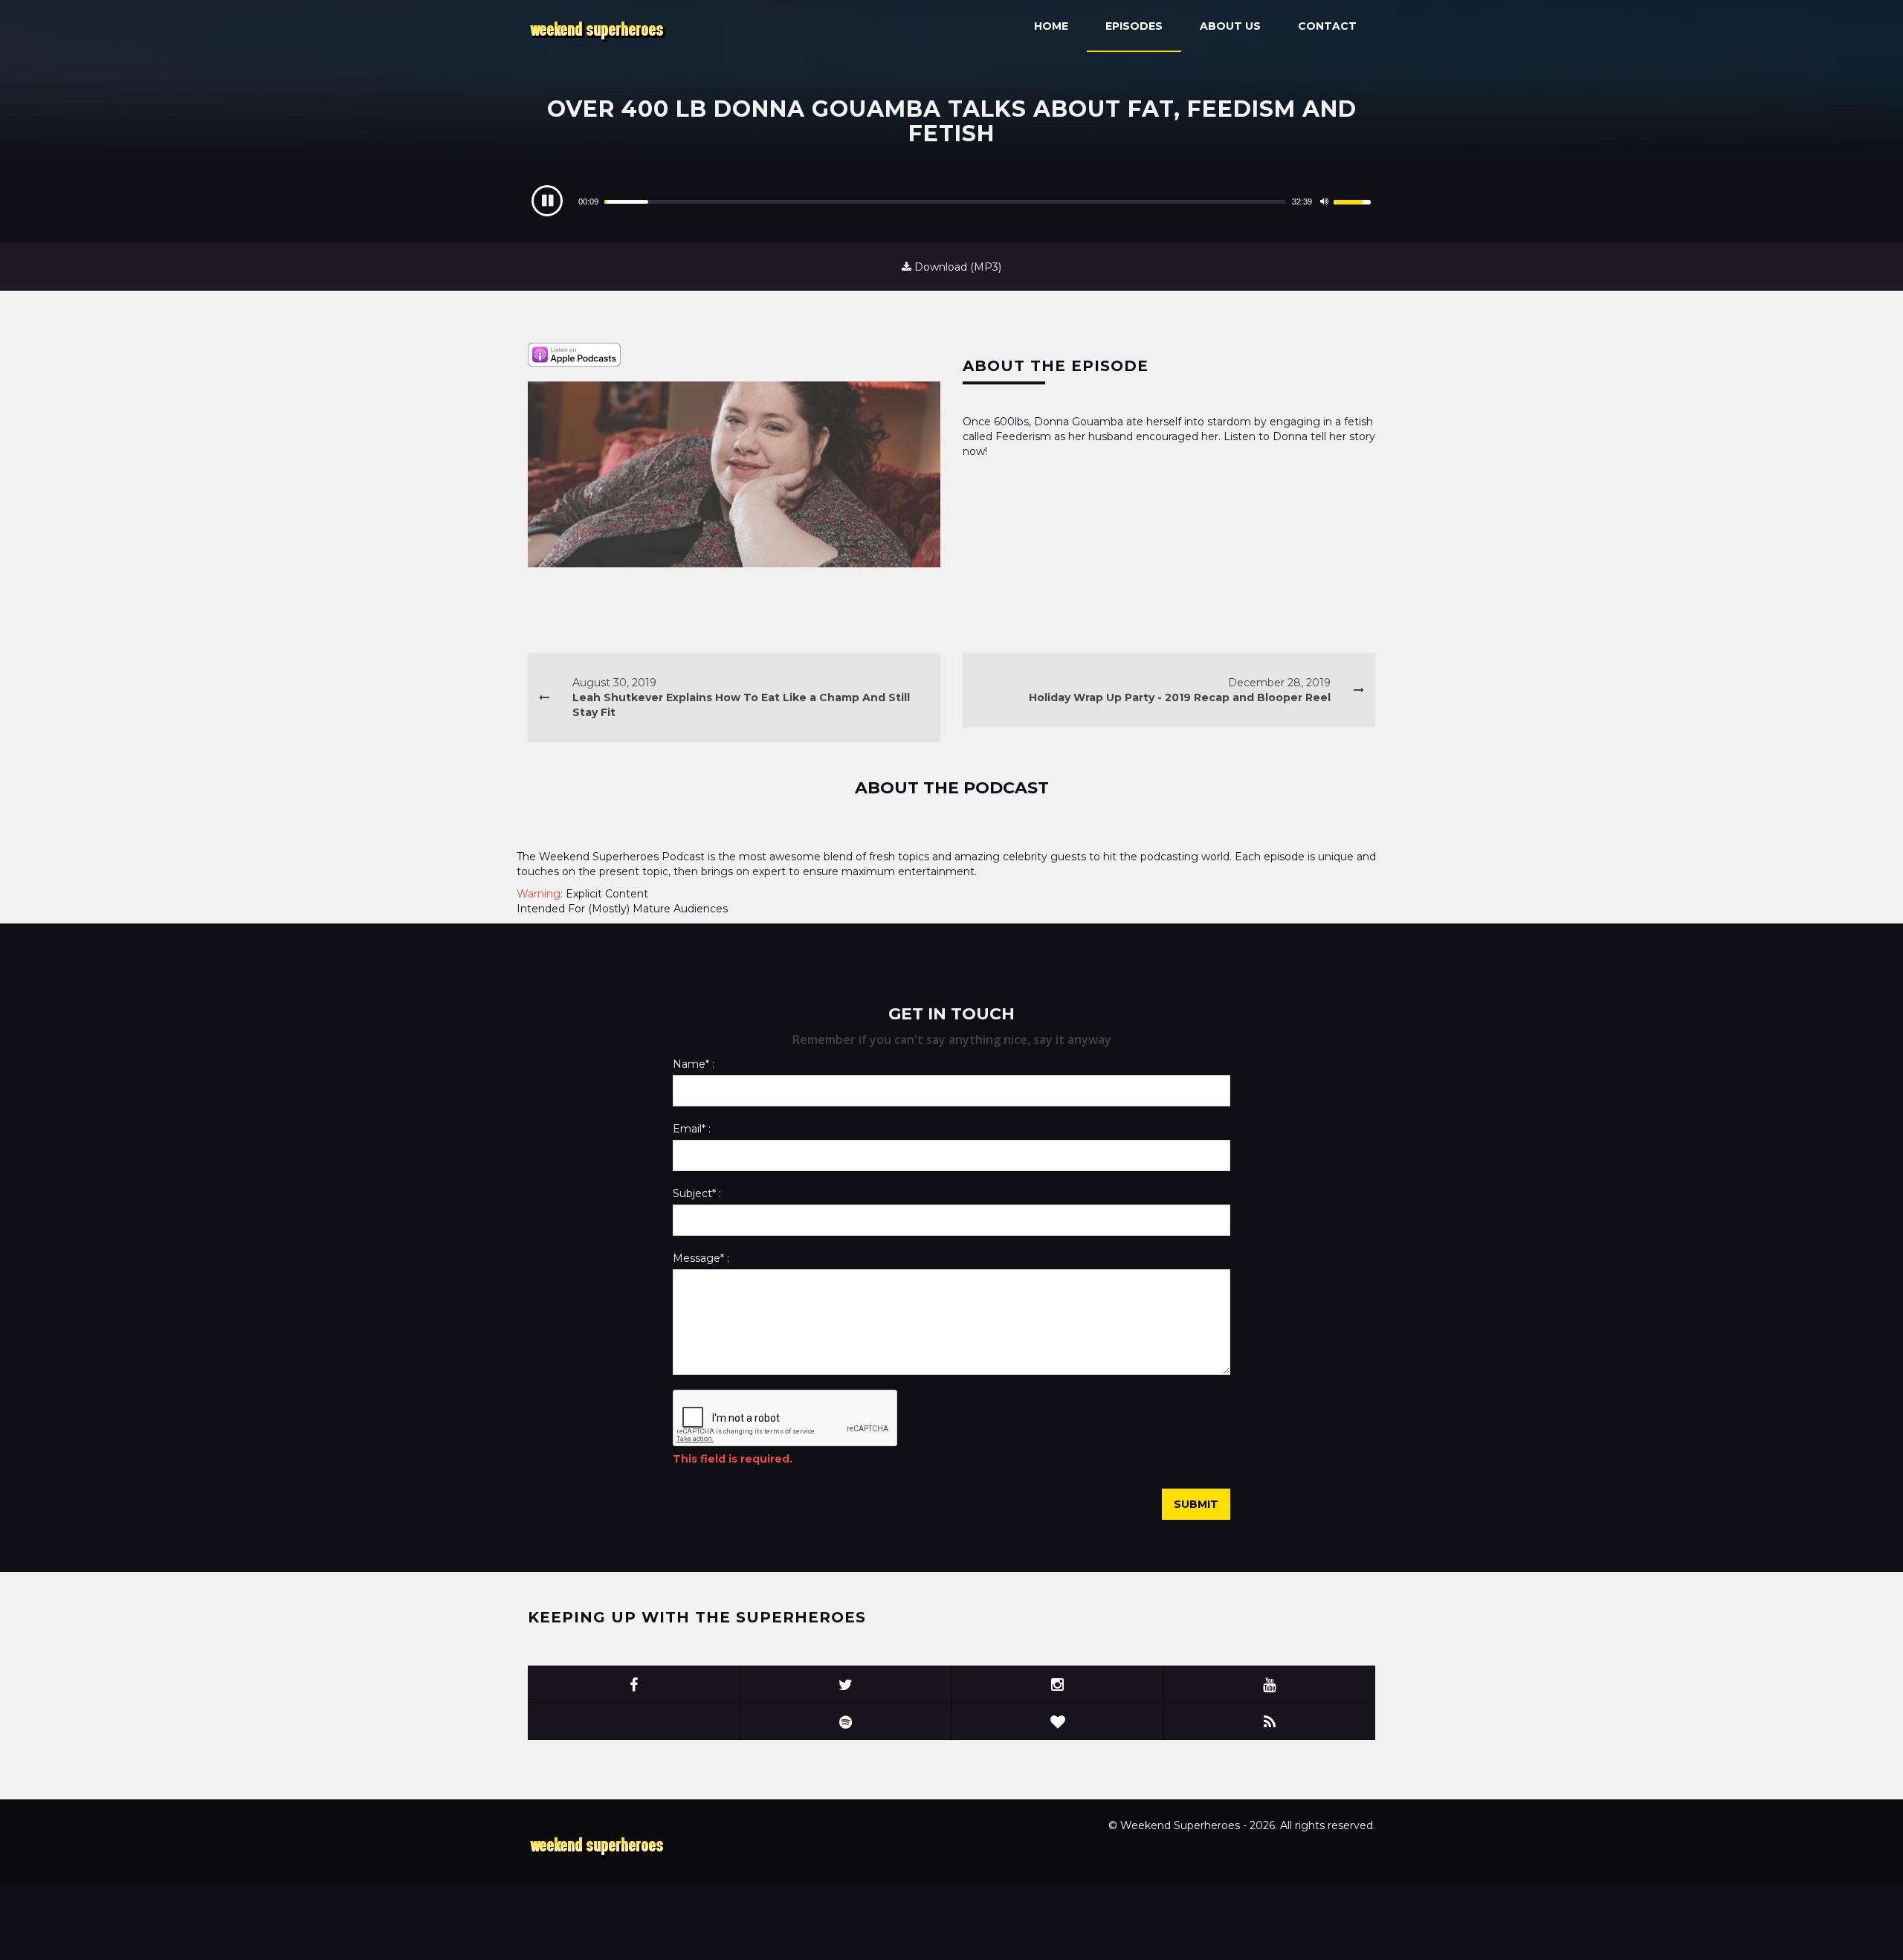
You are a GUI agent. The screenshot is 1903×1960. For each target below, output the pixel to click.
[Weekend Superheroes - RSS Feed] (1269, 1721)
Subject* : (697, 1193)
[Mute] (1324, 202)
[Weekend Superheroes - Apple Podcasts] (634, 1721)
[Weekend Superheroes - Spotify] (846, 1721)
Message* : (701, 1258)
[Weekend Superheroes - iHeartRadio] (1057, 1721)
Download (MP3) (956, 267)
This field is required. (733, 1459)
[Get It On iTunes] (574, 354)
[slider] (945, 202)
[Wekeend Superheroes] (599, 1845)
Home (1051, 26)
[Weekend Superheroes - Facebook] (634, 1684)
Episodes (1134, 26)
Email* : (692, 1129)
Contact (1327, 26)
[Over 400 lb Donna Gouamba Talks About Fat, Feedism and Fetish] (734, 474)
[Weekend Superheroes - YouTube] (1269, 1684)
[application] (951, 202)
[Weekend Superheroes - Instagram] (1057, 1684)
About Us (1230, 26)
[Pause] (547, 201)
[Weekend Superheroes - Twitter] (846, 1684)
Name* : (694, 1064)
